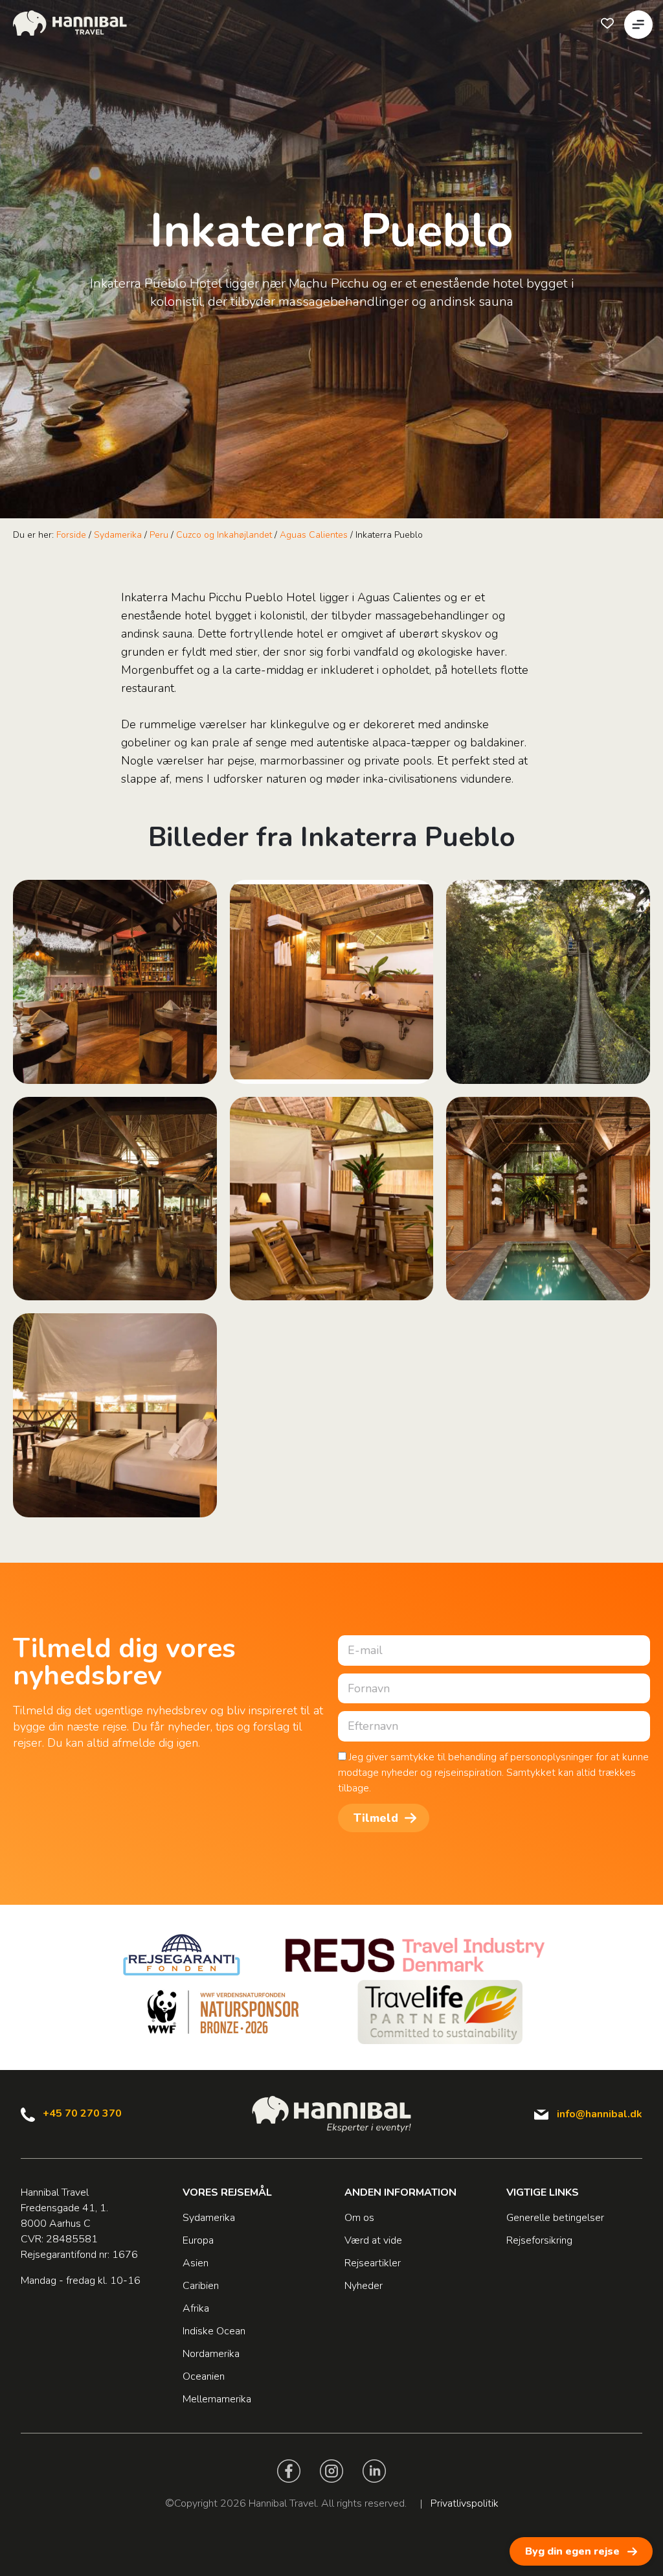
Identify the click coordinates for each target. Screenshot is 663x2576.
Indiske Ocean (214, 2331)
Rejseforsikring (539, 2240)
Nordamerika (211, 2354)
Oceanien (204, 2376)
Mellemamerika (217, 2399)
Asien (196, 2263)
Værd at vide (373, 2240)
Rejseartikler (373, 2263)
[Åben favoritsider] (607, 23)
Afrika (196, 2308)
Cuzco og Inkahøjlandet (224, 535)
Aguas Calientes (314, 535)
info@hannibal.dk (600, 2114)
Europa (198, 2240)
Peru (159, 535)
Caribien (201, 2286)
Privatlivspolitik (465, 2503)
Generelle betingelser (555, 2218)
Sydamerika (118, 535)
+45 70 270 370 (82, 2113)
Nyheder (364, 2286)
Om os (359, 2218)
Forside (71, 535)
